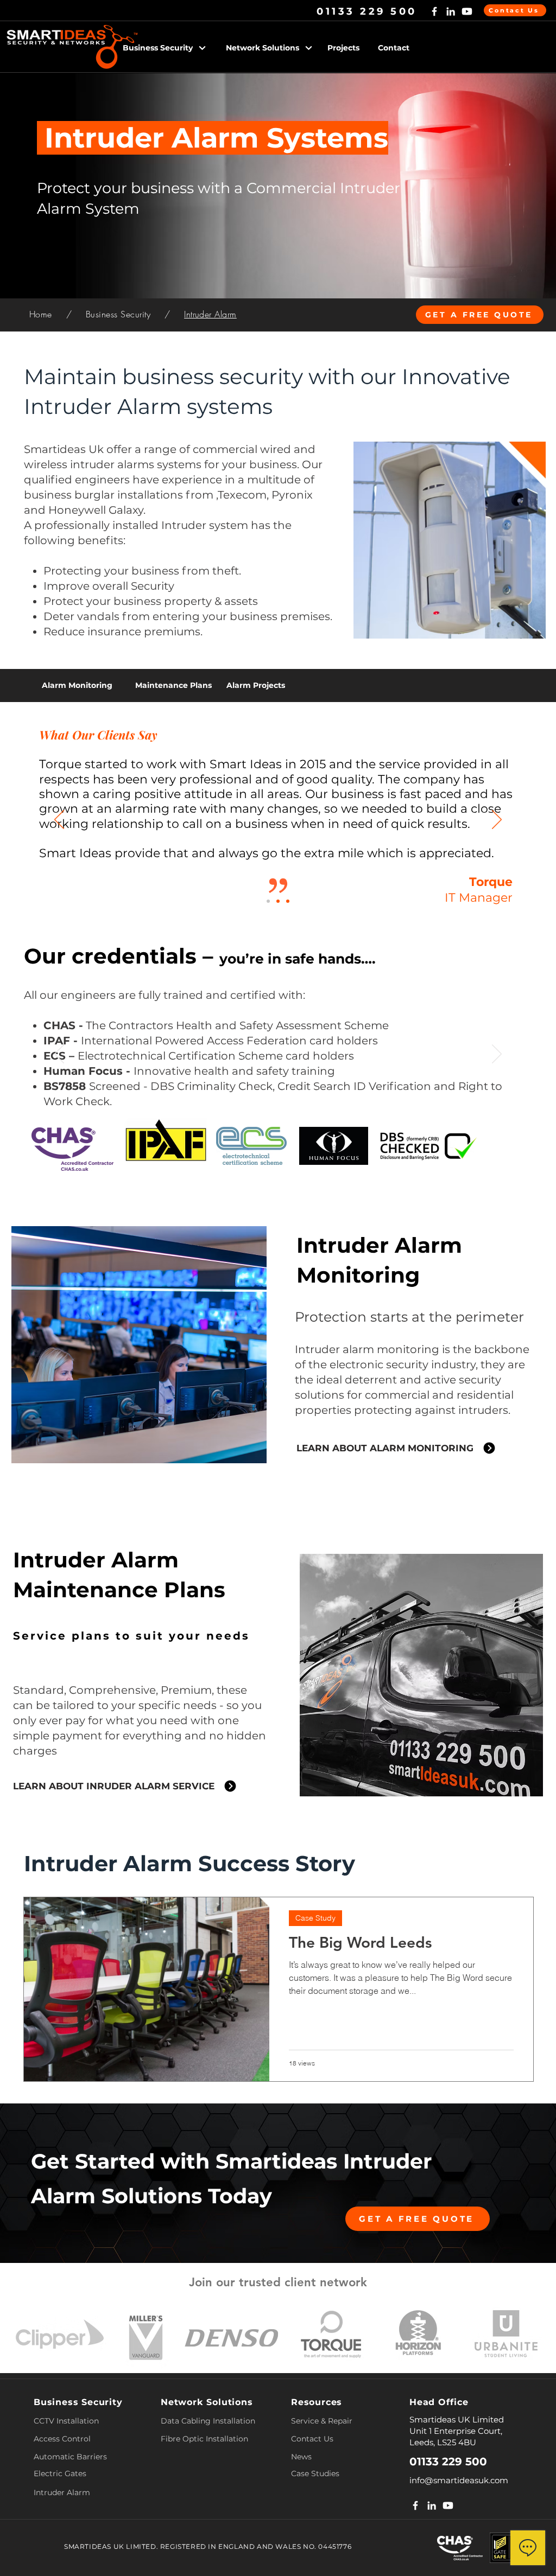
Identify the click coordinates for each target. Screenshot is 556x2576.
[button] (171, 48)
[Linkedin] (451, 11)
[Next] (497, 820)
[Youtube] (467, 11)
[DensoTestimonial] (278, 901)
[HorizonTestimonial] (288, 901)
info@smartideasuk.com (459, 2480)
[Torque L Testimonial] (268, 901)
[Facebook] (434, 11)
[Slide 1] (278, 1153)
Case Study (315, 1918)
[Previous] (59, 820)
